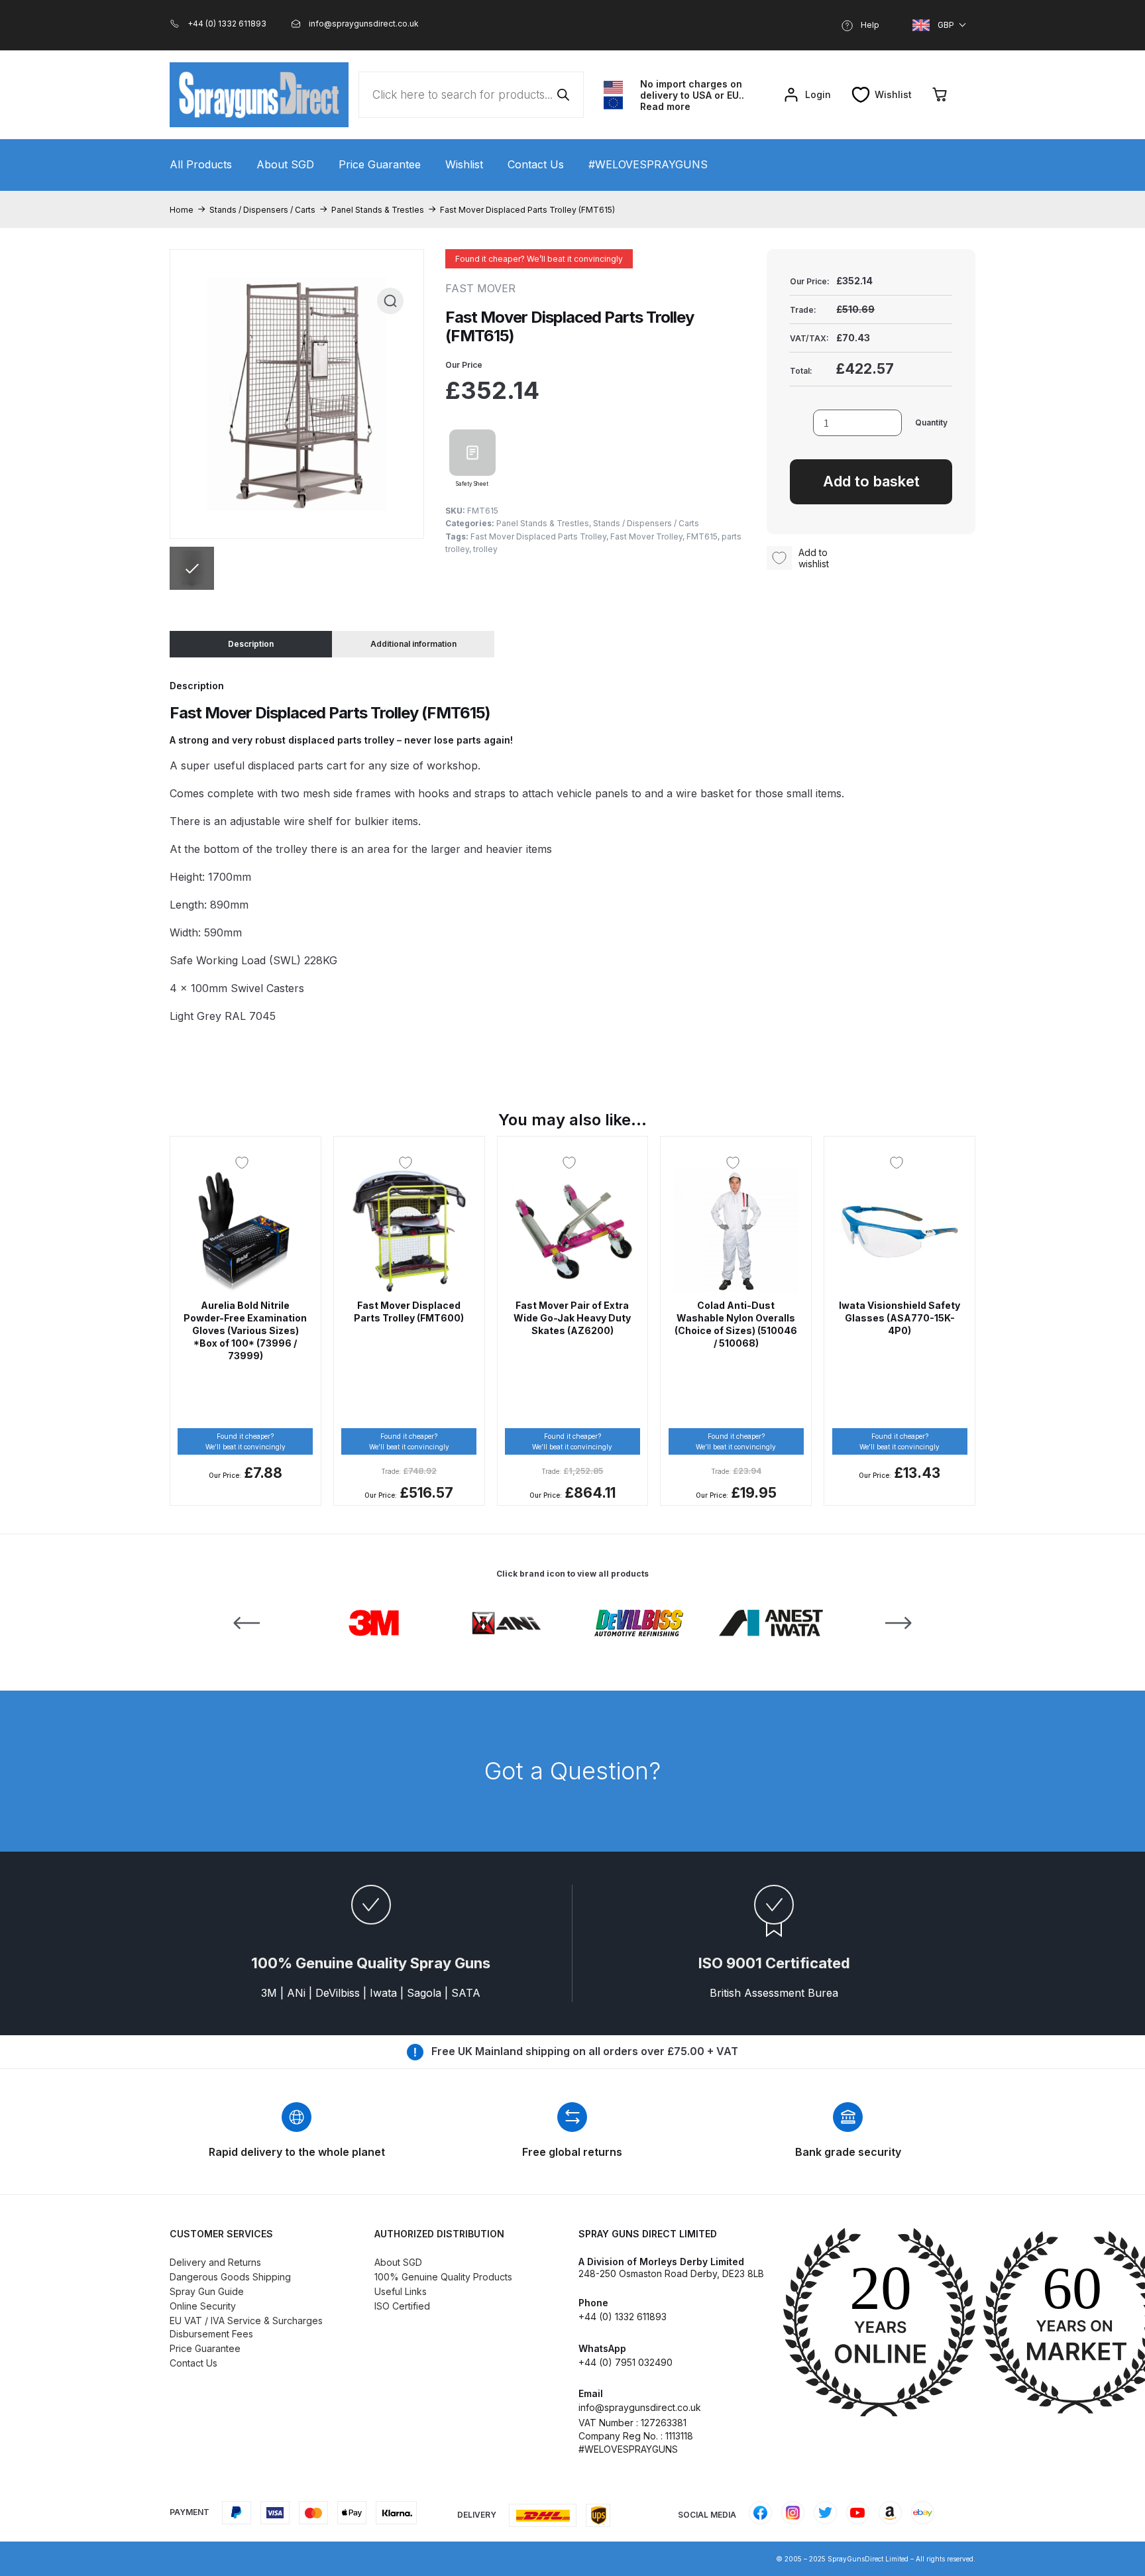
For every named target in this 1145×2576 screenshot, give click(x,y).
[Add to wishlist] (245, 1162)
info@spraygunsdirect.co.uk (640, 2407)
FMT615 (702, 536)
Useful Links (401, 2291)
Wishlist (464, 164)
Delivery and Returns (215, 2262)
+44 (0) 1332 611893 (623, 2317)
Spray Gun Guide (207, 2291)
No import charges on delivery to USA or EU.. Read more (692, 95)
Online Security (203, 2306)
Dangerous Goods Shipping (230, 2277)
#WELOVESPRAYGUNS (648, 164)
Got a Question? (572, 1771)
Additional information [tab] (413, 644)
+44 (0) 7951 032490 (626, 2362)
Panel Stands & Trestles (378, 210)
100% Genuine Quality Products (443, 2277)
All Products (201, 164)
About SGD (285, 164)
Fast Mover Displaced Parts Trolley (538, 536)
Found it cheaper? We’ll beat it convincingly (539, 259)
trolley (485, 549)
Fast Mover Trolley (646, 536)
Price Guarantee (380, 164)
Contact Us (536, 164)
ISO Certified (402, 2306)
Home (182, 210)
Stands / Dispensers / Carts (262, 210)
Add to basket (871, 481)
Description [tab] (251, 644)
